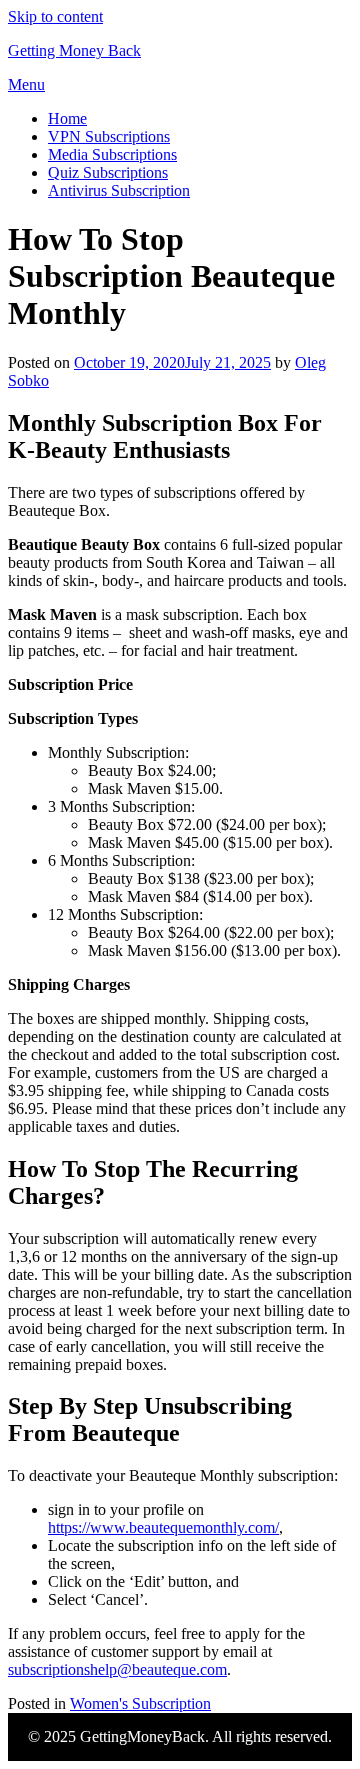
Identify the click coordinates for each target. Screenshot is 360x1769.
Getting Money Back (74, 50)
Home (67, 118)
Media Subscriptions (112, 154)
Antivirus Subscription (119, 190)
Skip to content (55, 16)
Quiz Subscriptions (108, 172)
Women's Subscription (140, 1703)
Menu (26, 84)
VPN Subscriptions (109, 136)
